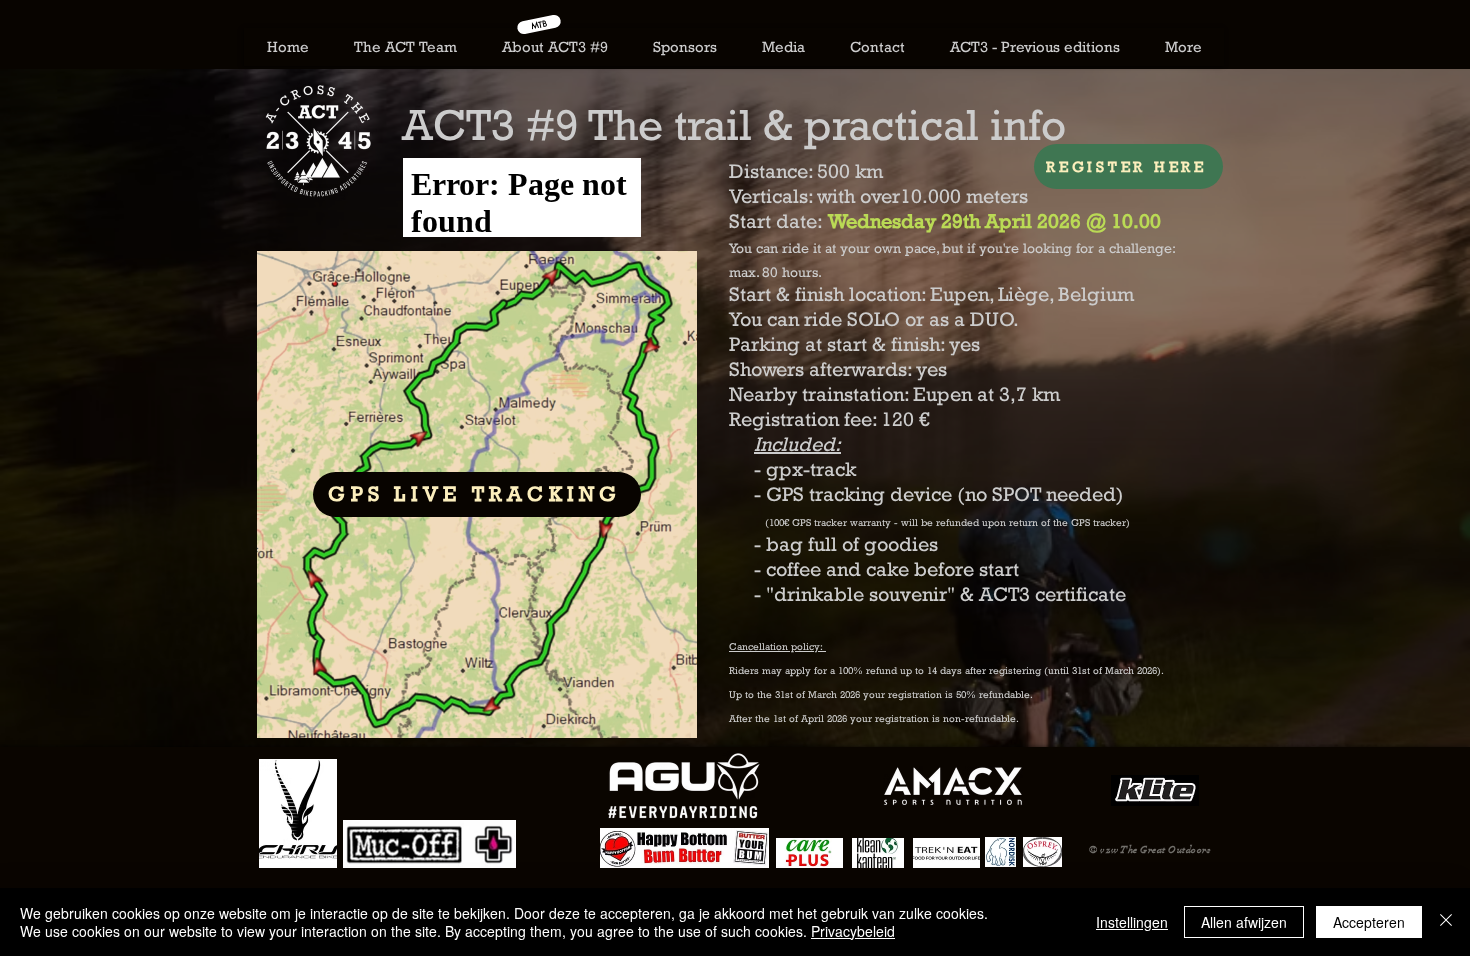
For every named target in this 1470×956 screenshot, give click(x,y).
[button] (554, 47)
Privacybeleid (853, 931)
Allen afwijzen (1244, 922)
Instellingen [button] (1132, 922)
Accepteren (1369, 922)
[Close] (1446, 922)
